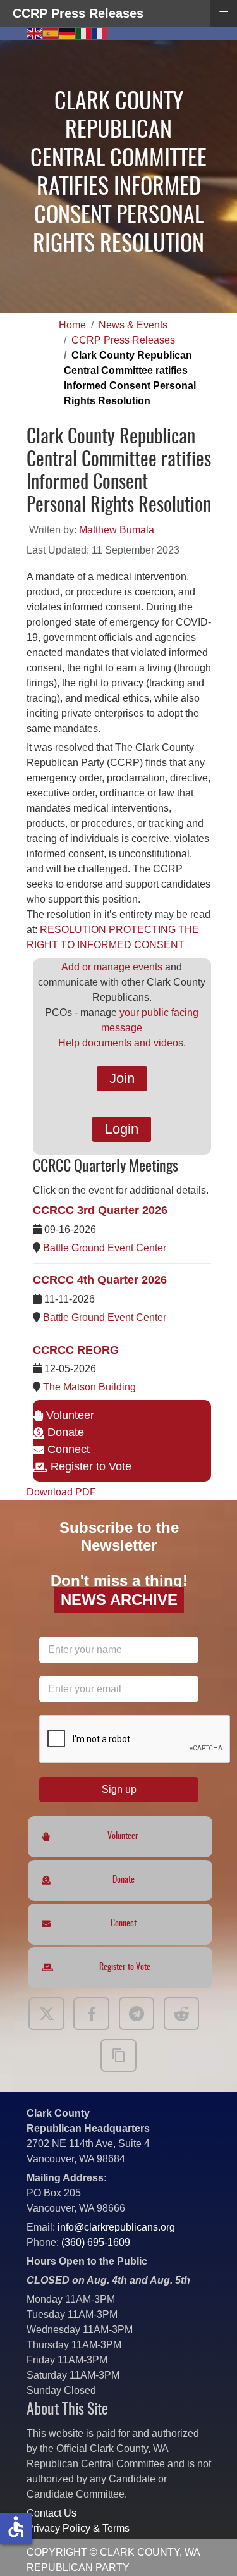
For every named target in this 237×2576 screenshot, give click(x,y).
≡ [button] (224, 12)
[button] (209, 2548)
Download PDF (61, 1492)
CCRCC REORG (76, 1350)
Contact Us (52, 2513)
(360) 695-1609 (96, 2242)
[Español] (51, 33)
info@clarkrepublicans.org (116, 2227)
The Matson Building (89, 1387)
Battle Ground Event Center (105, 1248)
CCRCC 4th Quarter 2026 (100, 1280)
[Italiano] (84, 33)
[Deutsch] (68, 33)
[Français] (100, 33)
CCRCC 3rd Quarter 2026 (100, 1210)
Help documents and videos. (122, 1043)
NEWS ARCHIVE (118, 1600)
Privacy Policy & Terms (78, 2528)
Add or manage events (112, 967)
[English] (35, 33)
